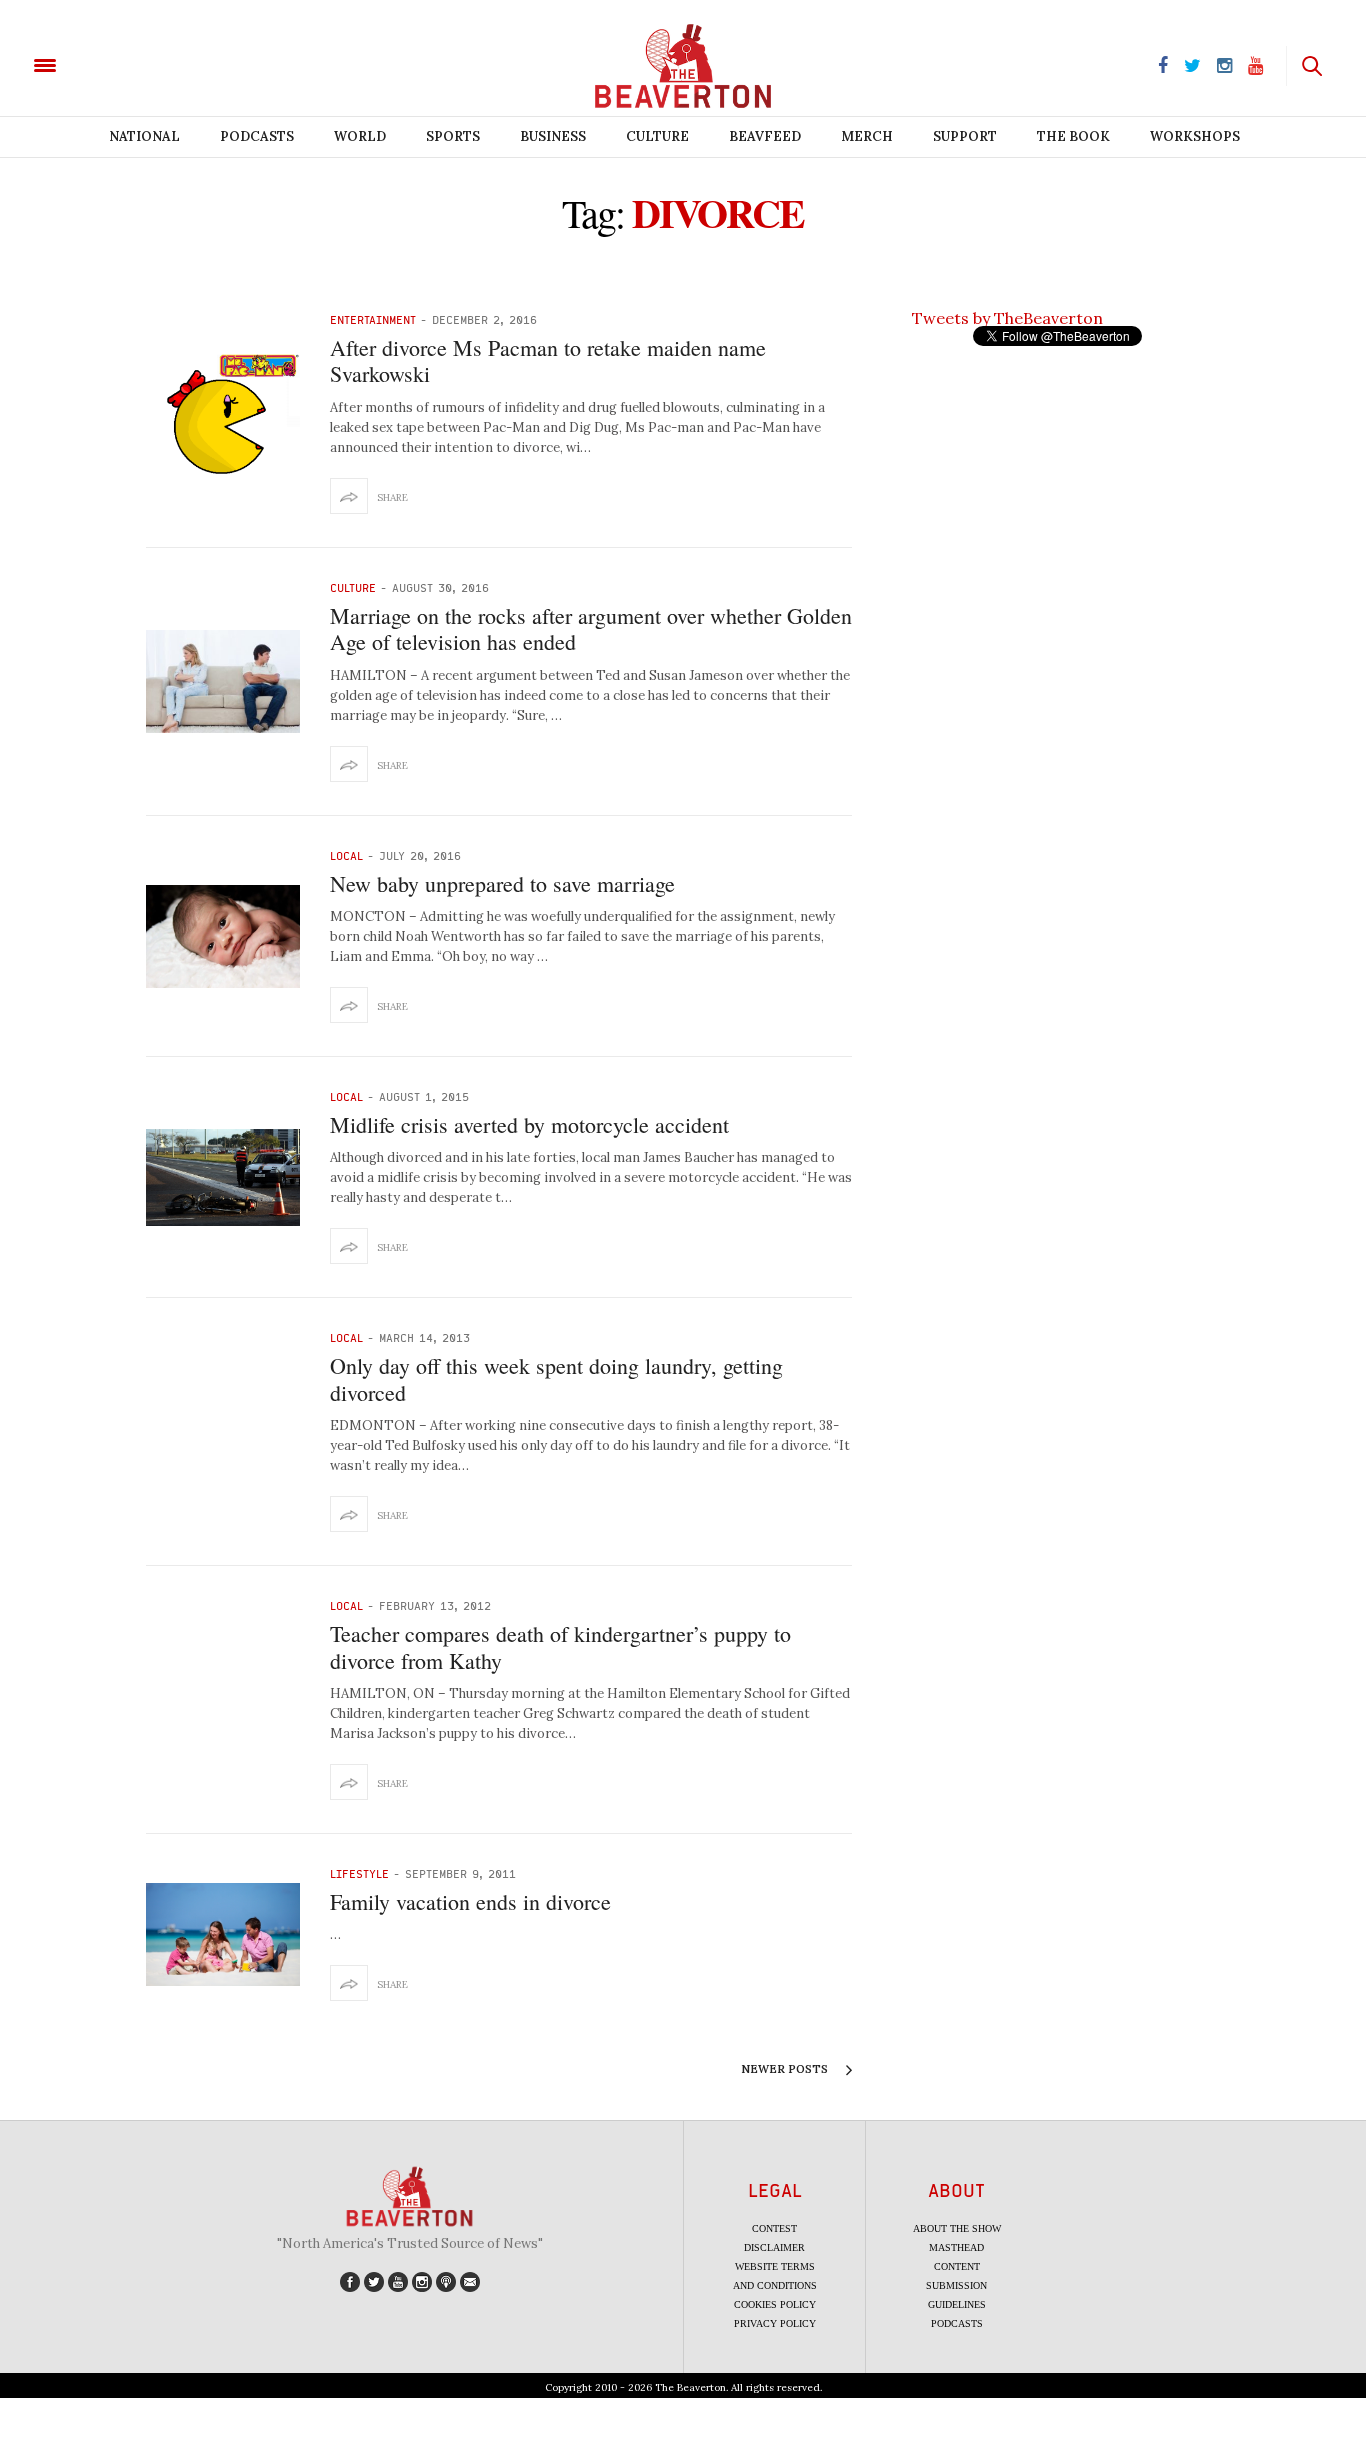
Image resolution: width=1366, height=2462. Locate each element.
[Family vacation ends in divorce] (223, 1934)
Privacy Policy (775, 2323)
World (360, 136)
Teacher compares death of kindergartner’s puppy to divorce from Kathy (560, 1646)
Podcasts (257, 136)
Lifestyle (359, 1873)
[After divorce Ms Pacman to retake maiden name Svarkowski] (223, 414)
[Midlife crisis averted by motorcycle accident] (223, 1177)
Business (553, 136)
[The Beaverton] (112, 64)
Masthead (956, 2247)
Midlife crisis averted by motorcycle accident (529, 1124)
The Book (1073, 136)
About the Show (957, 2228)
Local (346, 855)
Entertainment (373, 319)
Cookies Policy (775, 2304)
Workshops (1195, 136)
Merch (867, 136)
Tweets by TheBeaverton (1007, 318)
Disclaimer (774, 2247)
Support (965, 136)
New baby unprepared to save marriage (502, 883)
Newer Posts (786, 2069)
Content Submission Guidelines (956, 2285)
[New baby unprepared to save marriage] (223, 936)
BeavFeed (765, 136)
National (144, 136)
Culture (657, 136)
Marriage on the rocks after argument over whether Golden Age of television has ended (591, 628)
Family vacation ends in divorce (470, 1901)
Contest (774, 2228)
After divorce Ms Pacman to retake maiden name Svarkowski (548, 360)
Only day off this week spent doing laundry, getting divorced (556, 1378)
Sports (453, 136)
